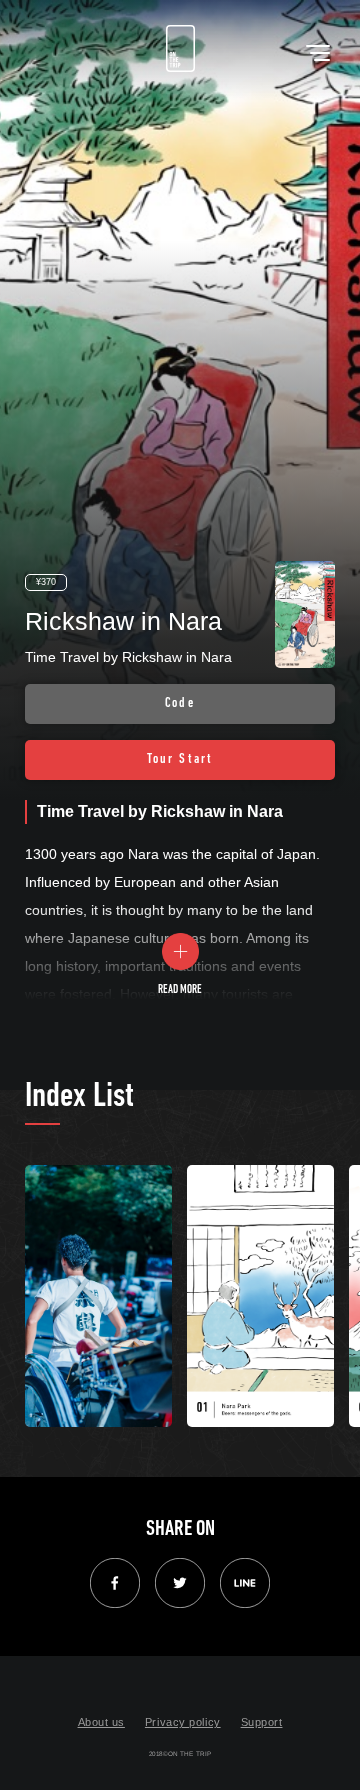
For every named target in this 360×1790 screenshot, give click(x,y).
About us (101, 1722)
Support (262, 1722)
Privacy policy (183, 1722)
